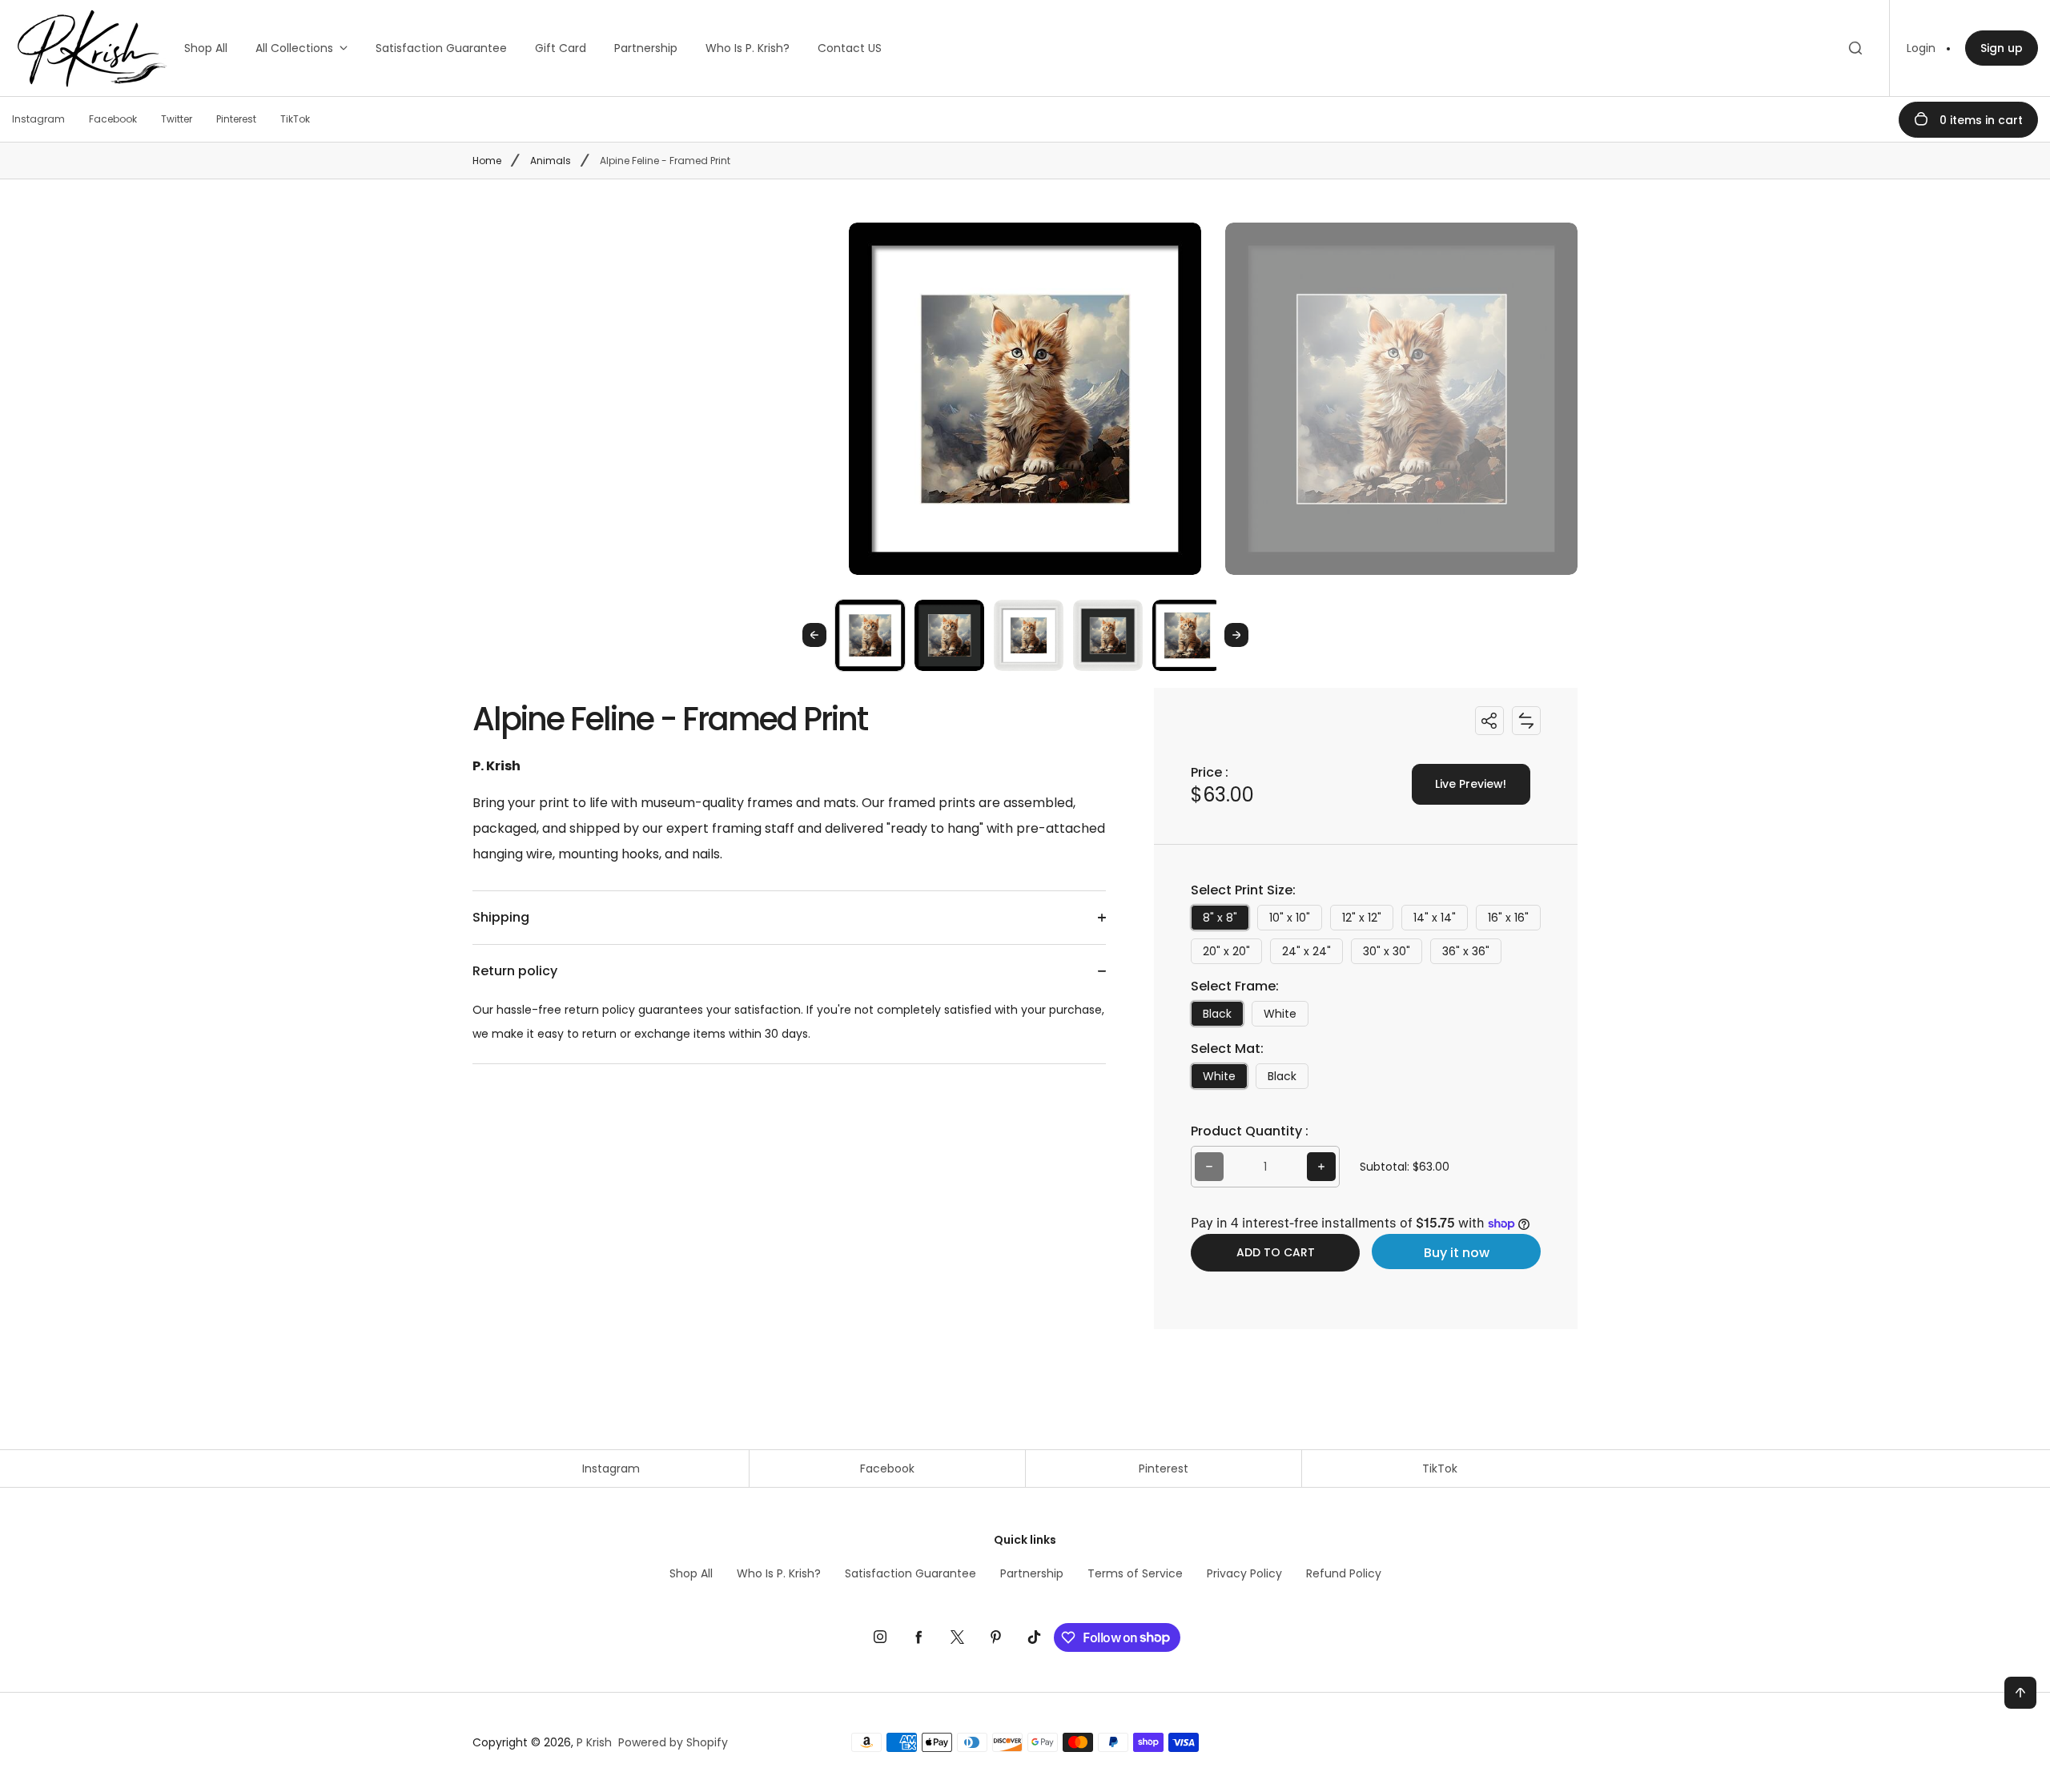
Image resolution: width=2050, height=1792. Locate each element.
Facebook (887, 1469)
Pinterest (1164, 1469)
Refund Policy (1344, 1573)
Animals (551, 161)
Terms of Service (1135, 1573)
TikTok (1440, 1469)
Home (487, 161)
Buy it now (1457, 1253)
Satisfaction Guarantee (441, 48)
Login (1921, 48)
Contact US (850, 48)
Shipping (501, 917)
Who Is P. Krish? (748, 48)
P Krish (594, 1742)
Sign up (2002, 48)
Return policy (515, 971)
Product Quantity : (1250, 1131)
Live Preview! (1471, 784)
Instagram (611, 1469)
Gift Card (561, 48)
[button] (870, 635)
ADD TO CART (1276, 1252)
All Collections (294, 48)
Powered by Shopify (673, 1742)
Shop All (206, 48)
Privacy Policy (1244, 1573)
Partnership (646, 48)
